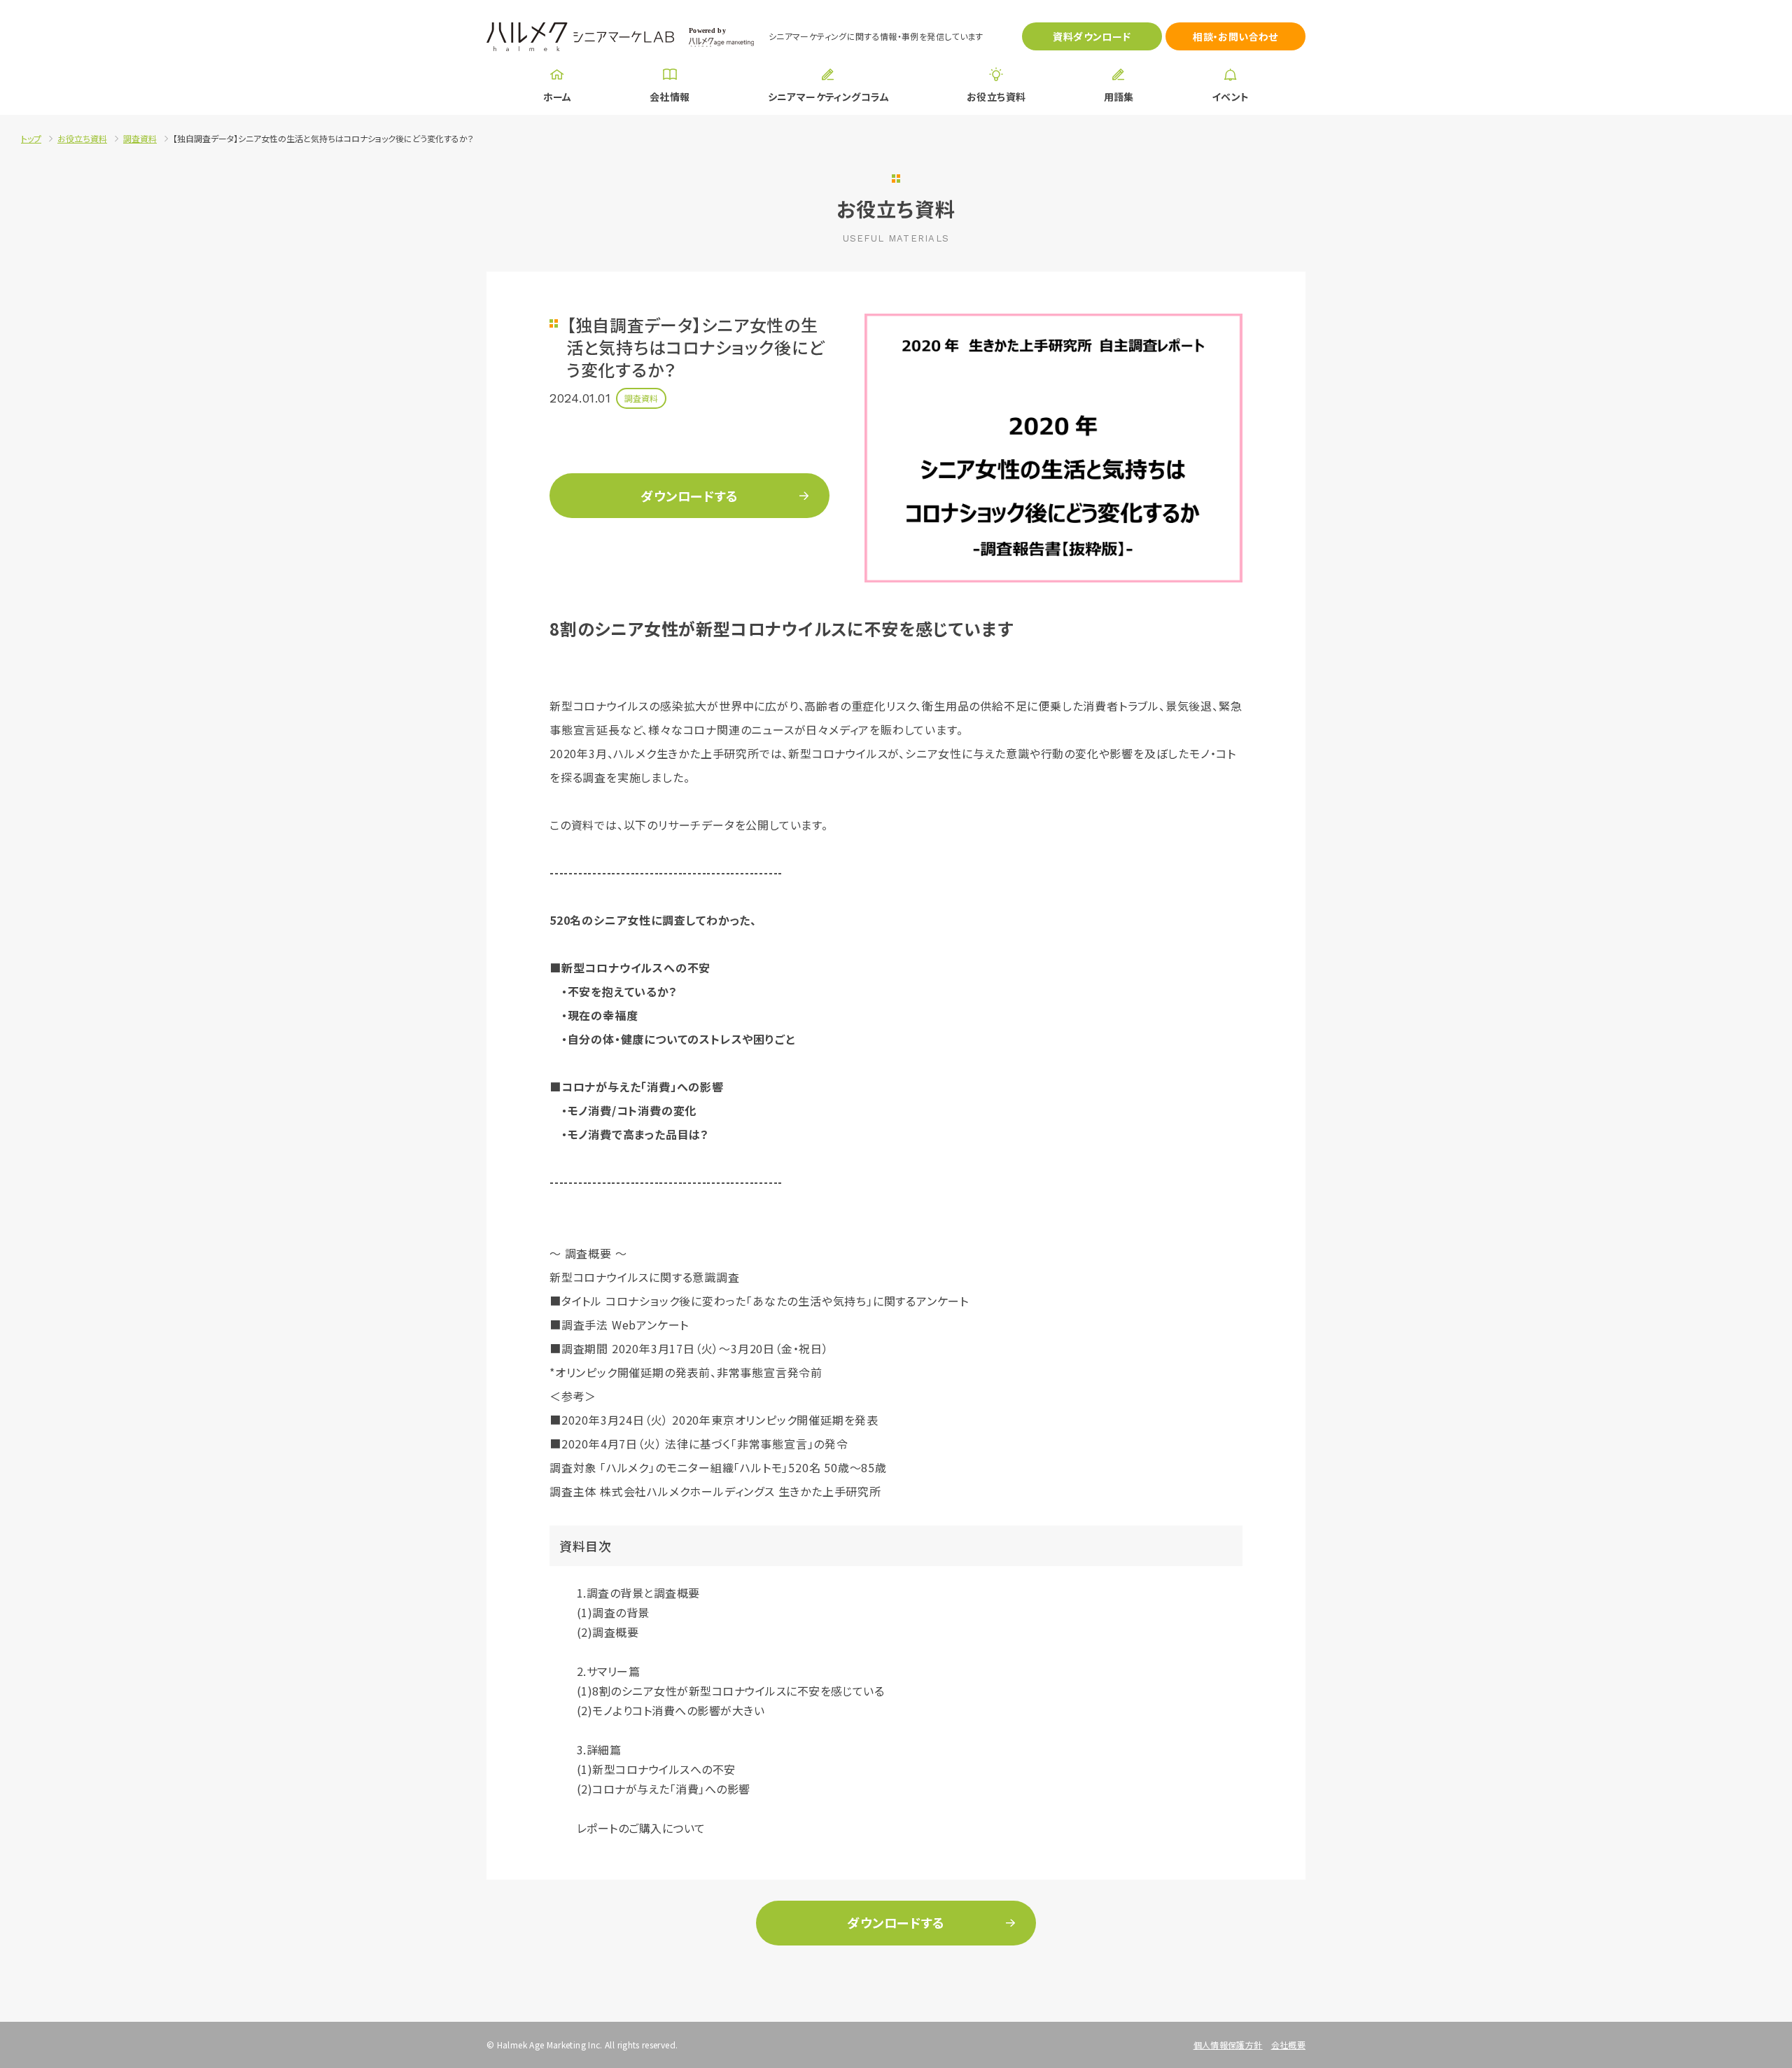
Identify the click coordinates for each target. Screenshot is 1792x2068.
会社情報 (670, 97)
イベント (1231, 97)
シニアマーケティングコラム (828, 97)
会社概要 (1288, 2045)
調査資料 (140, 138)
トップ (31, 138)
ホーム (558, 97)
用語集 (1119, 97)
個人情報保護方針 (1228, 2045)
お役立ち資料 (996, 97)
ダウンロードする (689, 496)
